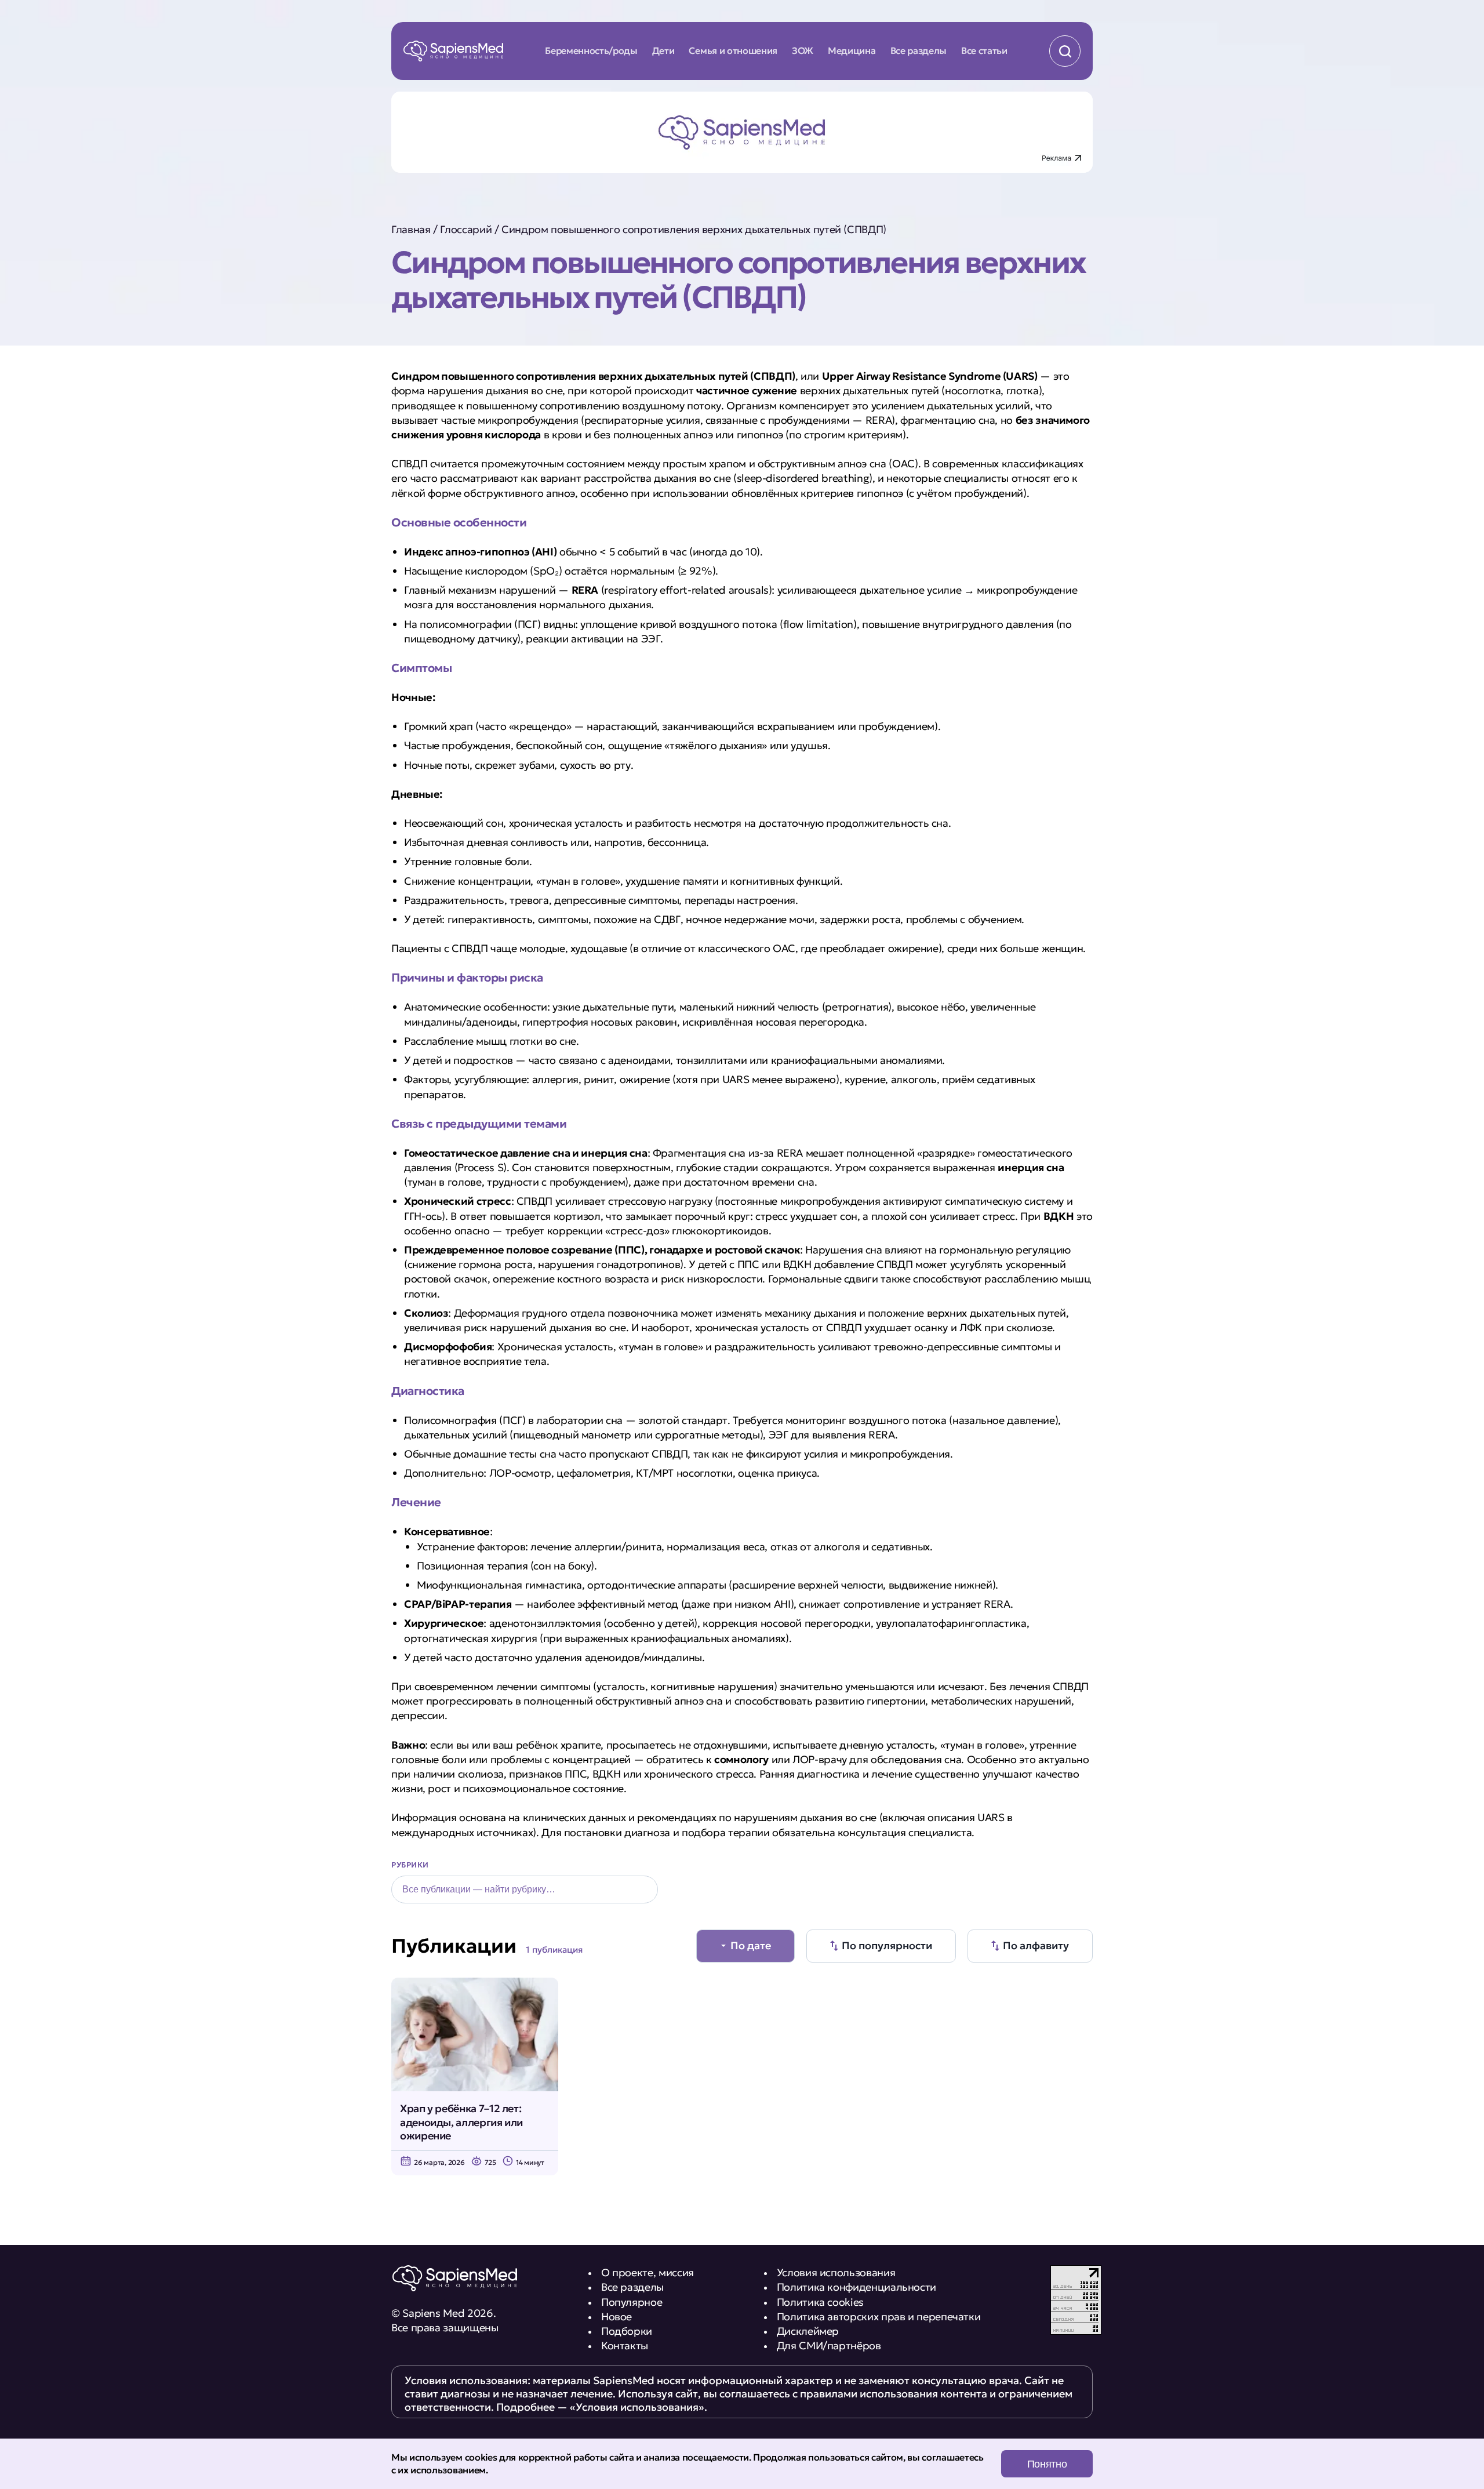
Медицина (852, 50)
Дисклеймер (808, 2331)
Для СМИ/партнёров (829, 2346)
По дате (751, 1945)
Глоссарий (466, 229)
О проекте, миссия (648, 2272)
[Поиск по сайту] (1065, 51)
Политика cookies (820, 2302)
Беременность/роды (591, 50)
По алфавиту (1036, 1945)
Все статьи (984, 50)
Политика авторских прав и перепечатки (879, 2317)
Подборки (627, 2331)
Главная (411, 229)
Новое (616, 2317)
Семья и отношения (733, 50)
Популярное (632, 2302)
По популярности (887, 1945)
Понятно (1047, 2464)
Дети (663, 50)
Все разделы (919, 50)
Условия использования (836, 2272)
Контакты (625, 2346)
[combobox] (525, 1890)
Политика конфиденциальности (856, 2287)
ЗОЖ (803, 50)
